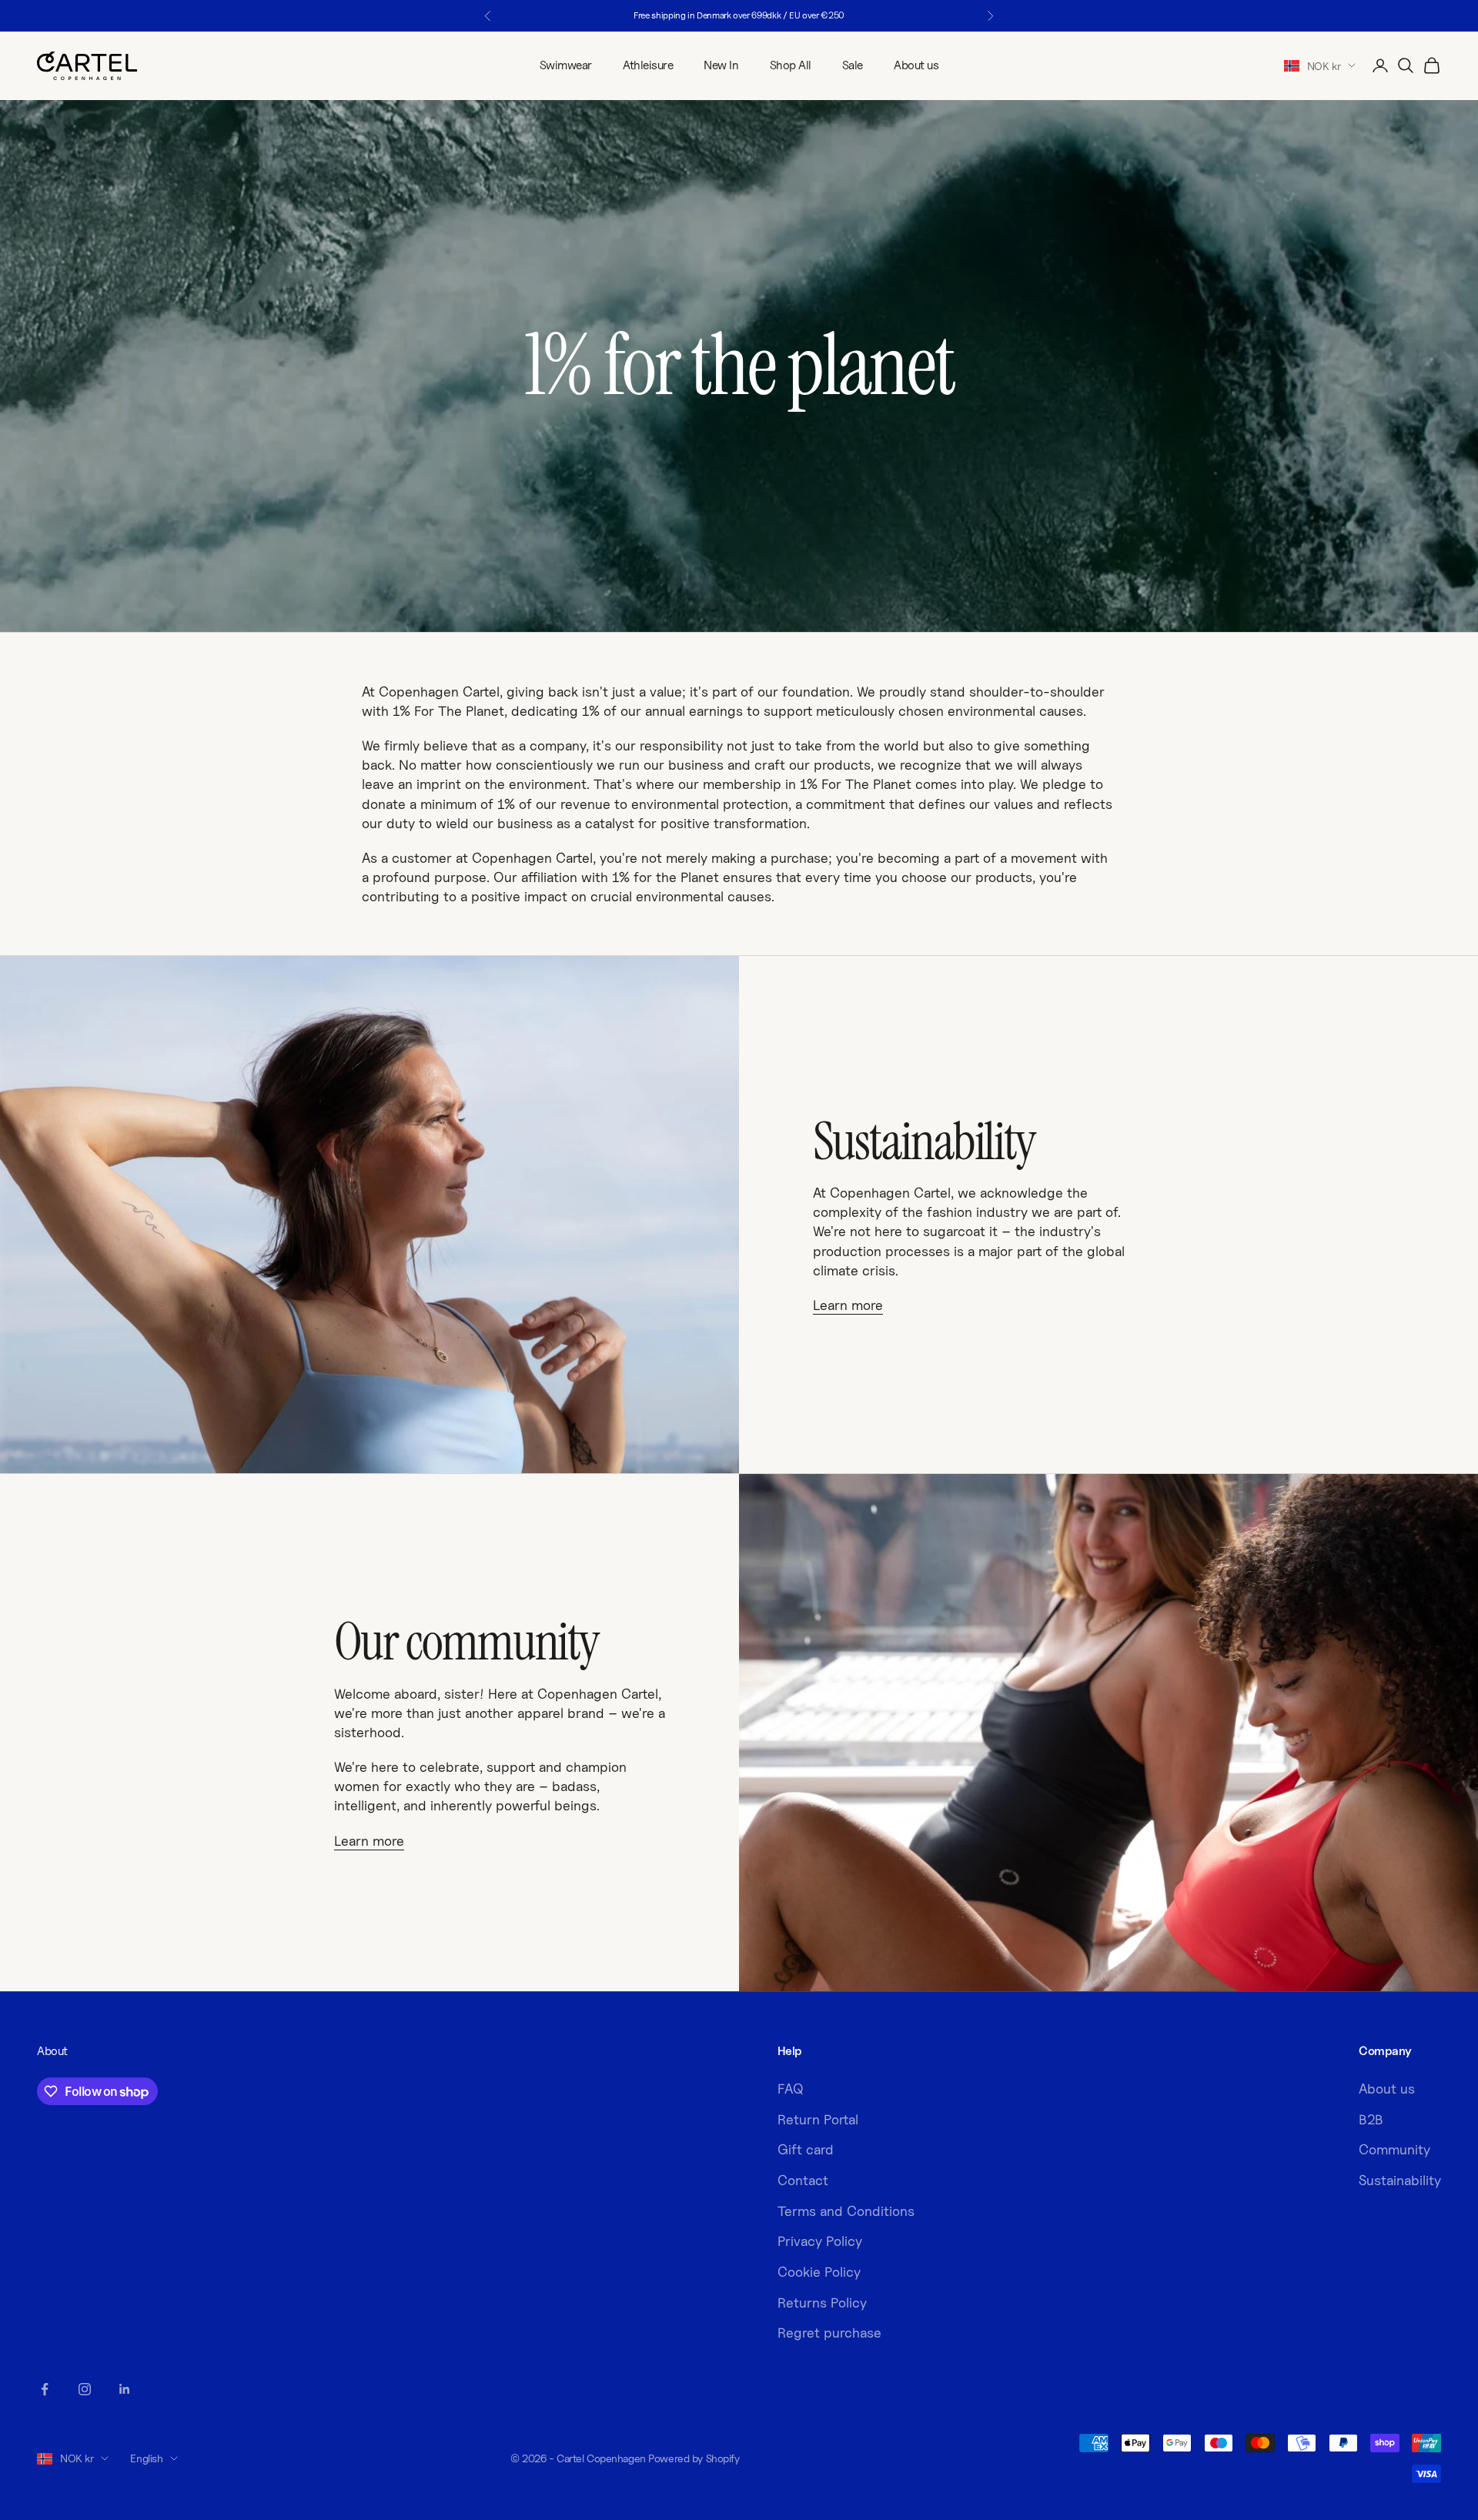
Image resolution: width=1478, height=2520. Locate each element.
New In (721, 65)
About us (916, 65)
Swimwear (566, 65)
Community (1394, 2149)
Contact (803, 2180)
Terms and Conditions (846, 2211)
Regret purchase (829, 2333)
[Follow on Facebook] (45, 2389)
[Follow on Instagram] (85, 2389)
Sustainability (1400, 2180)
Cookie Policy (819, 2272)
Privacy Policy (820, 2241)
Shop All (791, 65)
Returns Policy (822, 2303)
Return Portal (818, 2119)
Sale (853, 65)
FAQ (791, 2089)
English (146, 2458)
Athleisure (648, 65)
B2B (1371, 2119)
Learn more (848, 1305)
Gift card (806, 2149)
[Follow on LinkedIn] (125, 2389)
